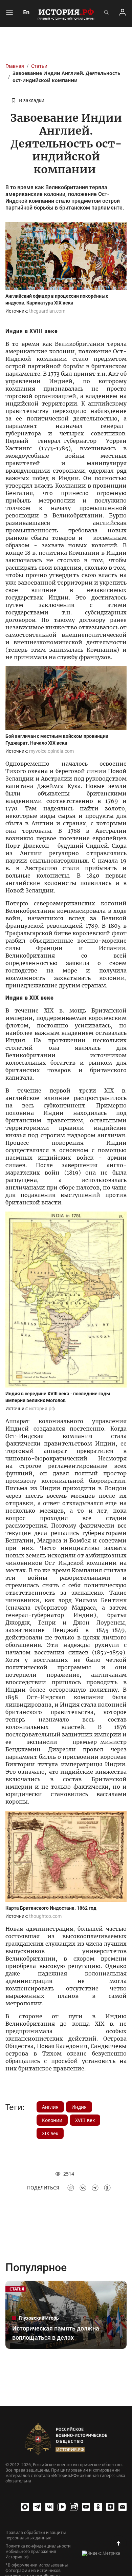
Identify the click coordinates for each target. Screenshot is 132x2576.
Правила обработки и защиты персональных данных (36, 2535)
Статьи (39, 66)
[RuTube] (74, 2507)
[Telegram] (37, 2507)
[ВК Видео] (62, 2507)
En (26, 12)
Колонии (52, 2120)
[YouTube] (86, 2507)
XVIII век (85, 2120)
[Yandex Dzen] (110, 2507)
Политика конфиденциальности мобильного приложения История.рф (38, 2552)
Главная (15, 66)
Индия (79, 2107)
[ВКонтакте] (49, 2507)
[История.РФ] (66, 14)
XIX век (50, 2133)
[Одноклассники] (98, 2507)
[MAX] (25, 2507)
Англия (50, 2107)
